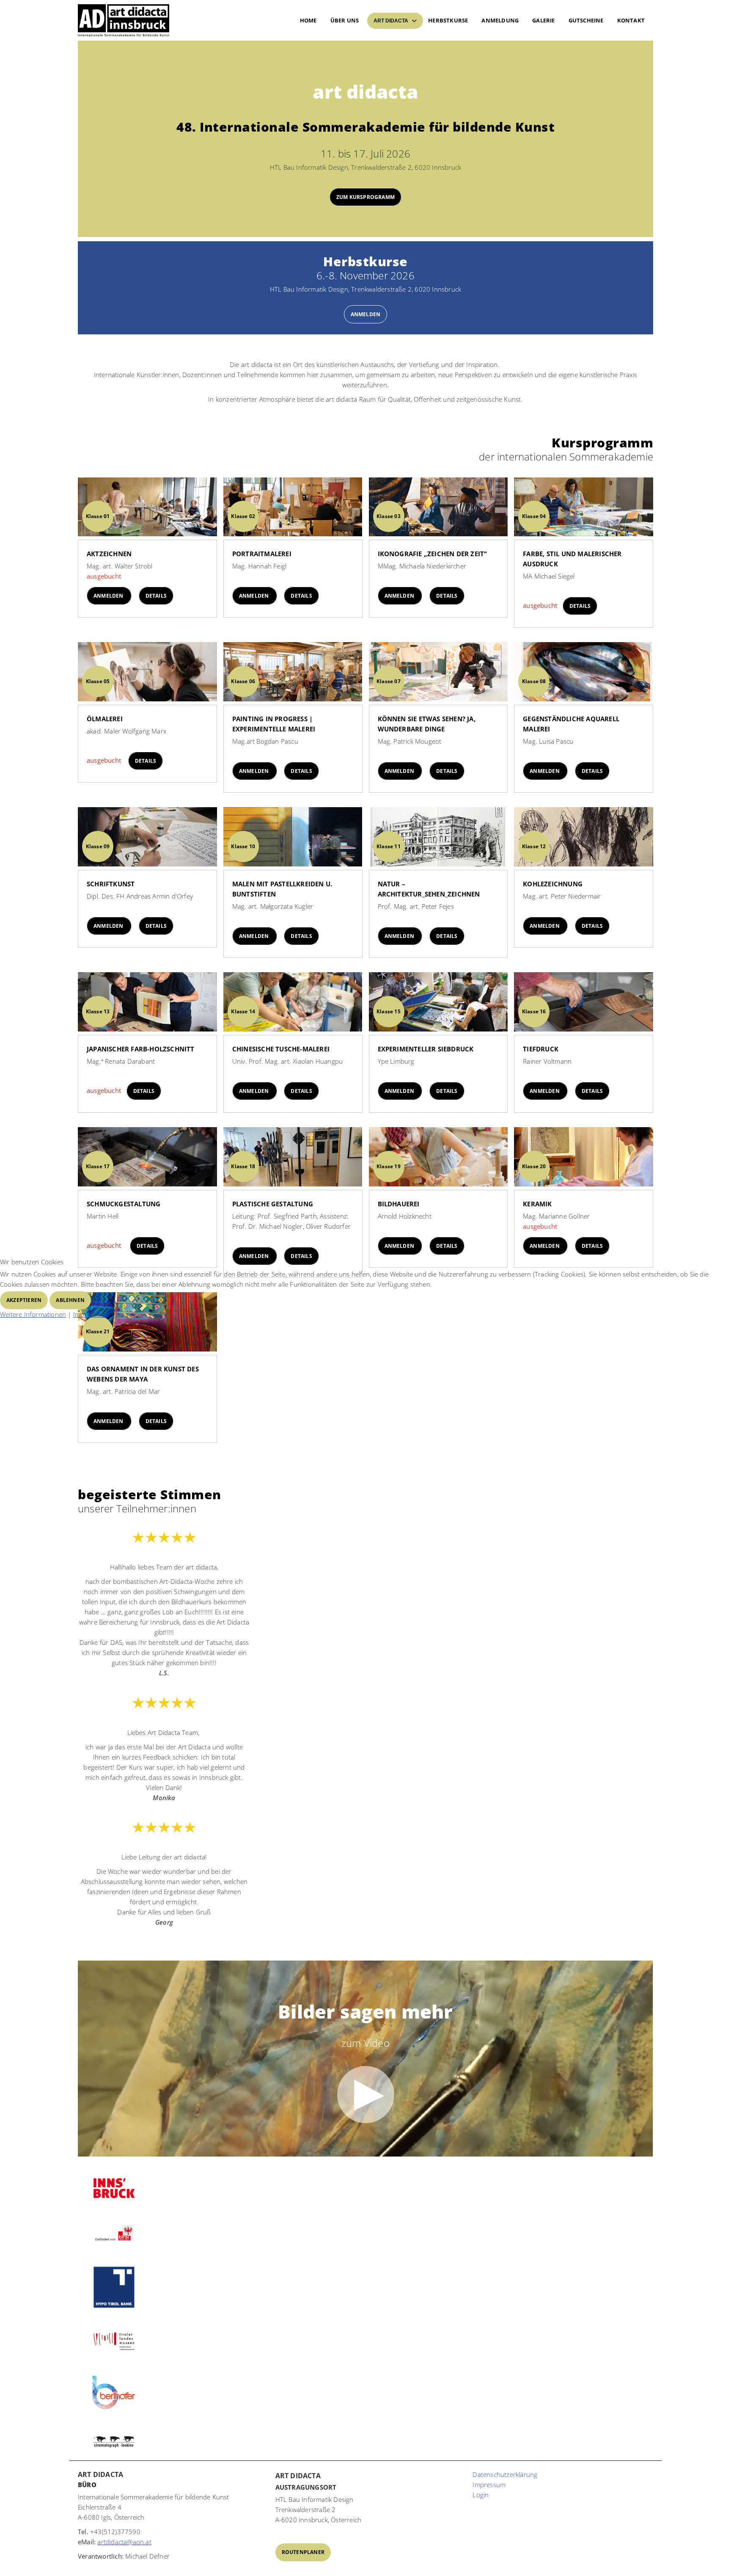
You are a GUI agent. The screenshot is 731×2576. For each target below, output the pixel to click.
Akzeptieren (24, 1300)
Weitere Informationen (33, 1314)
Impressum (90, 1314)
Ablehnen (70, 1300)
